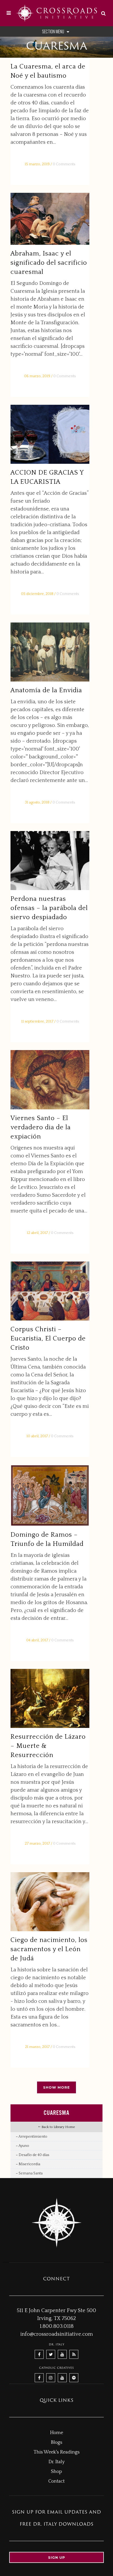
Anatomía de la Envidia (46, 690)
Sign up (57, 2557)
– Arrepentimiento (32, 2137)
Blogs (56, 2442)
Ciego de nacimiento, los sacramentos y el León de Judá (49, 1949)
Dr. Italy (56, 2462)
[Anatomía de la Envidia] (50, 652)
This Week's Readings (57, 2452)
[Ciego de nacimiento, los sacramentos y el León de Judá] (50, 1902)
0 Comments (64, 164)
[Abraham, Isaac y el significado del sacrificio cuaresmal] (50, 219)
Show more (56, 2087)
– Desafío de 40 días (32, 2155)
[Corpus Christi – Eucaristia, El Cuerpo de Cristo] (50, 1291)
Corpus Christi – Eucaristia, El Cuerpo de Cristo (48, 1339)
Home (56, 2433)
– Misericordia (28, 2164)
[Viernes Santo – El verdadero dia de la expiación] (50, 1080)
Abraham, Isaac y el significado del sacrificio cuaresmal (49, 263)
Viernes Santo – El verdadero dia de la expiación (41, 1127)
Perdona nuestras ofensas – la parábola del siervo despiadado (49, 908)
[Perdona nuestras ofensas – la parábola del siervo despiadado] (50, 861)
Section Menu (53, 31)
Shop (56, 2472)
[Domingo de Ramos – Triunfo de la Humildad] (50, 1495)
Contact (56, 2481)
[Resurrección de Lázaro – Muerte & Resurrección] (50, 1698)
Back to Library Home (58, 2127)
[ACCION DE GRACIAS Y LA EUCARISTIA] (50, 434)
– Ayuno (22, 2146)
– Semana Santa (29, 2173)
